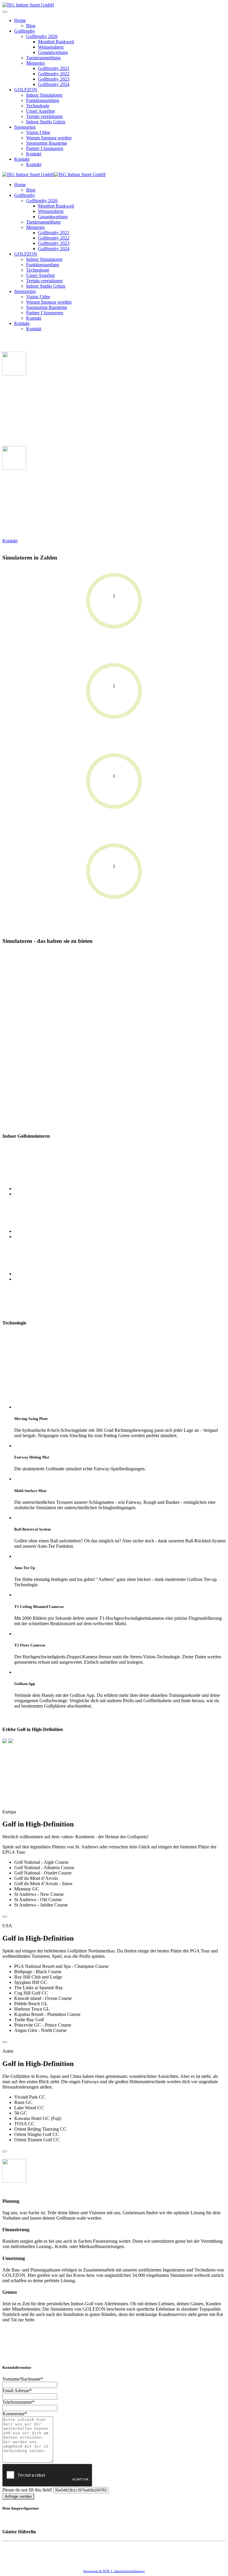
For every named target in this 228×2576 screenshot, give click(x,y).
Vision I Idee (38, 132)
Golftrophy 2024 (54, 84)
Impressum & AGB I (99, 2571)
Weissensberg (51, 47)
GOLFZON (26, 90)
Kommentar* (15, 2414)
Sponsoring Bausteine (47, 143)
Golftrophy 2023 (54, 79)
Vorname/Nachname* (23, 2379)
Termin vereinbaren (44, 116)
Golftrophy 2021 (54, 68)
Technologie (38, 106)
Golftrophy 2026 (42, 36)
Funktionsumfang (43, 100)
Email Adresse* (17, 2391)
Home (20, 20)
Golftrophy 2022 (54, 74)
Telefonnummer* (18, 2402)
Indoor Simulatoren (44, 95)
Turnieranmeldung (43, 58)
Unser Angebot (40, 111)
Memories (35, 63)
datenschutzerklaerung (129, 2571)
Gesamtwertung (53, 52)
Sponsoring (25, 127)
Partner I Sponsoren (45, 148)
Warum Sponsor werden (49, 138)
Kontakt (34, 154)
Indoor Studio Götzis (46, 122)
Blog (31, 26)
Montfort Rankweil (56, 42)
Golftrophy (25, 31)
